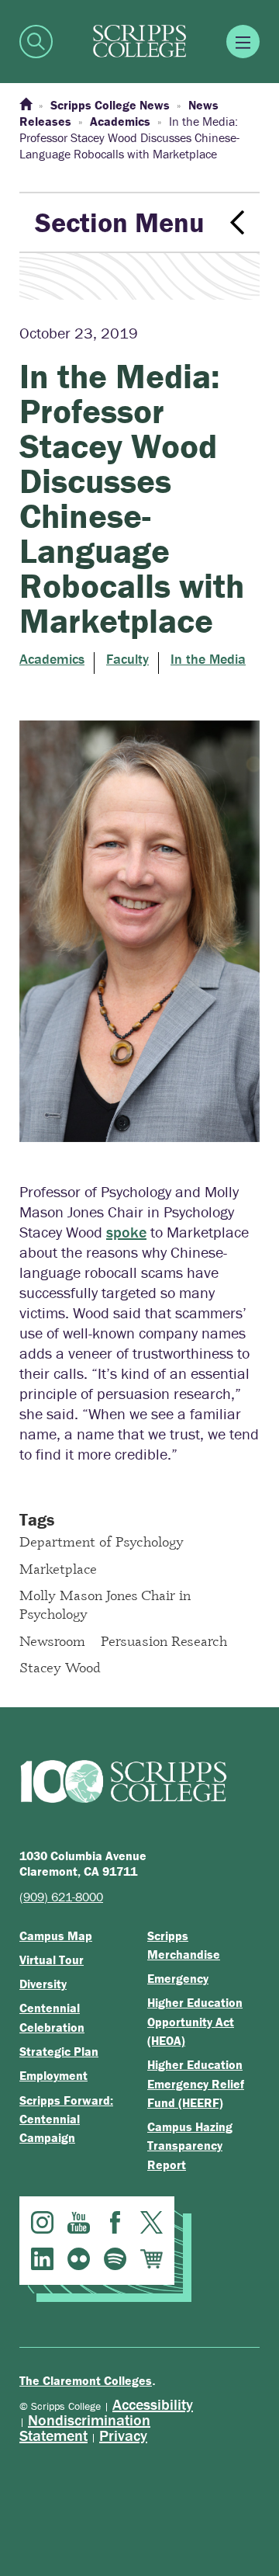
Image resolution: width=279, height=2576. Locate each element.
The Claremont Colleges (86, 2380)
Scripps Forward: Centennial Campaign (66, 2119)
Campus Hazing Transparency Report (190, 2146)
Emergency (178, 1978)
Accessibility (153, 2404)
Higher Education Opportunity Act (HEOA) (195, 2021)
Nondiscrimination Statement (85, 2427)
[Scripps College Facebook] (115, 2222)
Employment (53, 2075)
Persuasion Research (164, 1640)
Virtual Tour (52, 1960)
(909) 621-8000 (61, 1897)
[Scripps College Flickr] (79, 2259)
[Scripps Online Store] (152, 2259)
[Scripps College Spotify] (115, 2259)
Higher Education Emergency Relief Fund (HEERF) (196, 2083)
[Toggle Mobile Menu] (243, 42)
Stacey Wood (60, 1667)
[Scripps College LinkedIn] (42, 2259)
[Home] (26, 105)
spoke (126, 1232)
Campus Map (56, 1935)
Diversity (43, 1984)
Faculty (127, 659)
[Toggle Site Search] (36, 42)
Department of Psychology (102, 1541)
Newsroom (52, 1640)
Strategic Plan (59, 2051)
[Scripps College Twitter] (152, 2222)
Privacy (123, 2435)
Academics (52, 659)
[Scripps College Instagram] (42, 2222)
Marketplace (58, 1568)
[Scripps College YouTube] (79, 2222)
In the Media (208, 659)
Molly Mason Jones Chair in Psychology (105, 1604)
